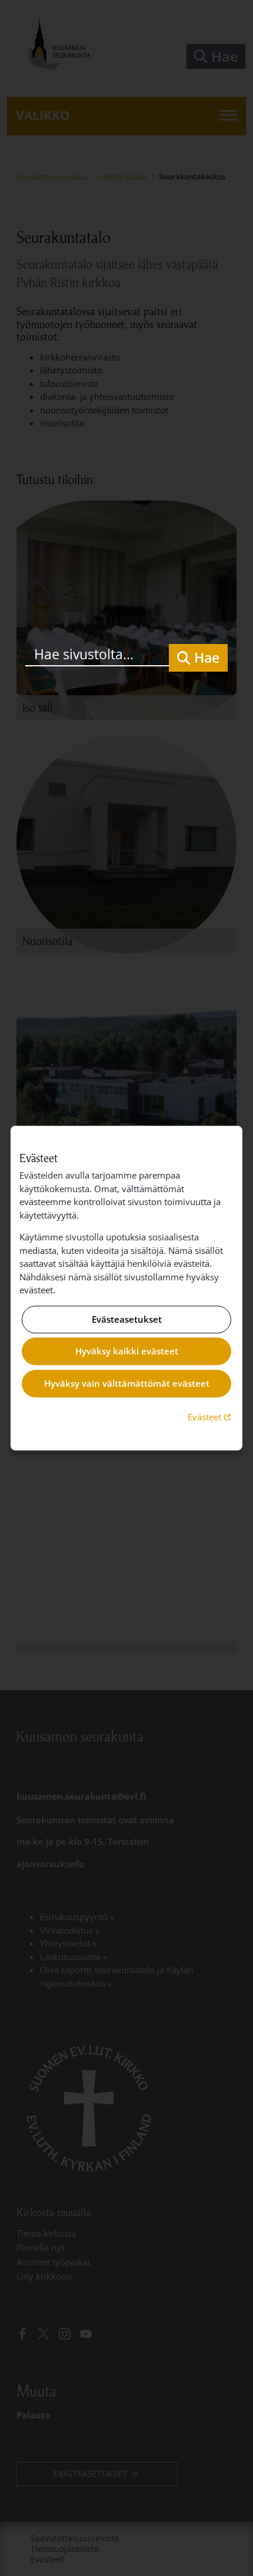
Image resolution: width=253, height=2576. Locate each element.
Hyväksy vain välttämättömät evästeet (127, 1383)
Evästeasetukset (127, 1319)
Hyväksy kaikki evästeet (127, 1352)
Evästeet (211, 1417)
